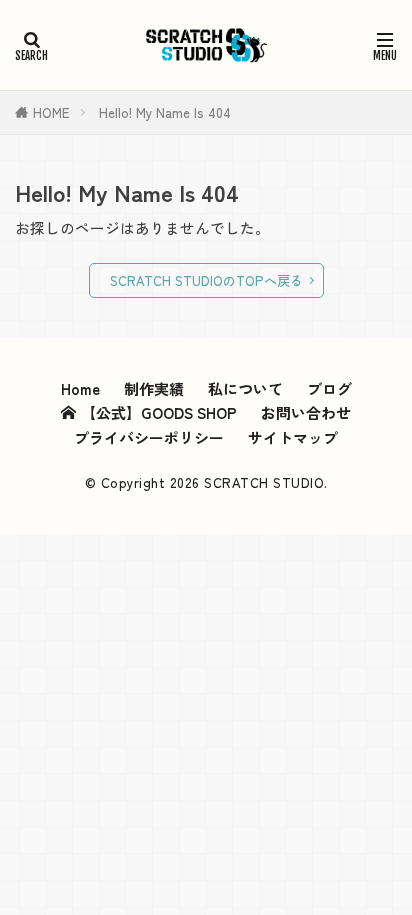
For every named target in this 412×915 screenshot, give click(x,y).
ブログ (329, 388)
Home (80, 388)
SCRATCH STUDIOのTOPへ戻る (206, 280)
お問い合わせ (306, 412)
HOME (51, 112)
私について (245, 388)
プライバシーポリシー (149, 437)
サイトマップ (293, 437)
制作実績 (154, 388)
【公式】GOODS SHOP (159, 412)
